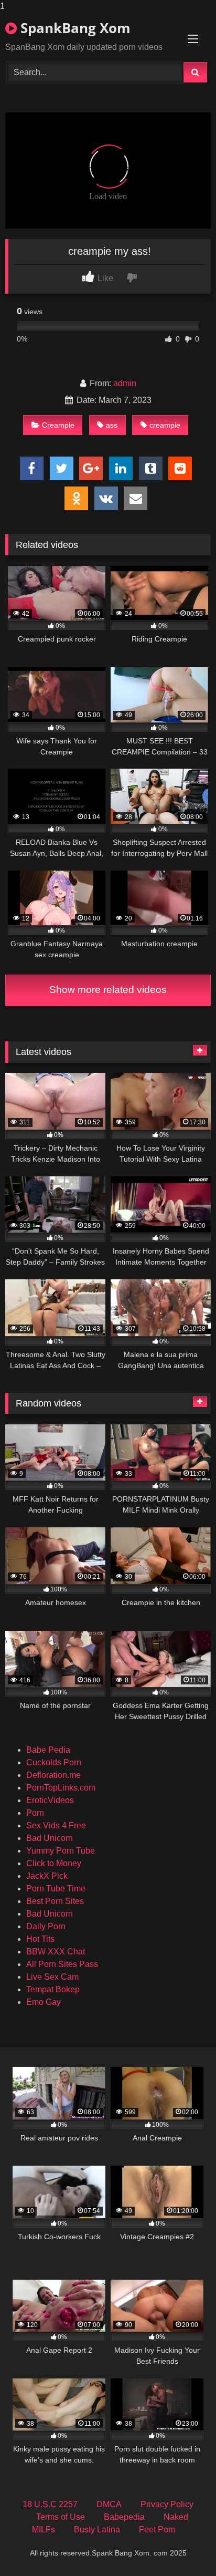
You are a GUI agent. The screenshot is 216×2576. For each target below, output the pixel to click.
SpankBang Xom (74, 28)
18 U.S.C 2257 (50, 2504)
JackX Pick (47, 1876)
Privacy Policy (167, 2504)
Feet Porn (157, 2530)
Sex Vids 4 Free (56, 1825)
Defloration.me (53, 1775)
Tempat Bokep (53, 1989)
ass (112, 425)
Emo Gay (44, 2002)
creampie (165, 425)
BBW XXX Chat (56, 1952)
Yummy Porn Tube (61, 1851)
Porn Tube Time (56, 1889)
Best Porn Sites (55, 1901)
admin (125, 383)
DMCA (109, 2504)
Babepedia (124, 2517)
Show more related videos (108, 990)
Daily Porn (46, 1926)
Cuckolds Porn (54, 1762)
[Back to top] (183, 2547)
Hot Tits (40, 1939)
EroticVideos (50, 1800)
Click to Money (54, 1863)
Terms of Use (61, 2517)
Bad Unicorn (50, 1838)
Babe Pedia (48, 1750)
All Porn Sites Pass (62, 1964)
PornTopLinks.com (61, 1788)
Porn (35, 1813)
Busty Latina (97, 2530)
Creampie (58, 425)
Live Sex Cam (52, 1977)
